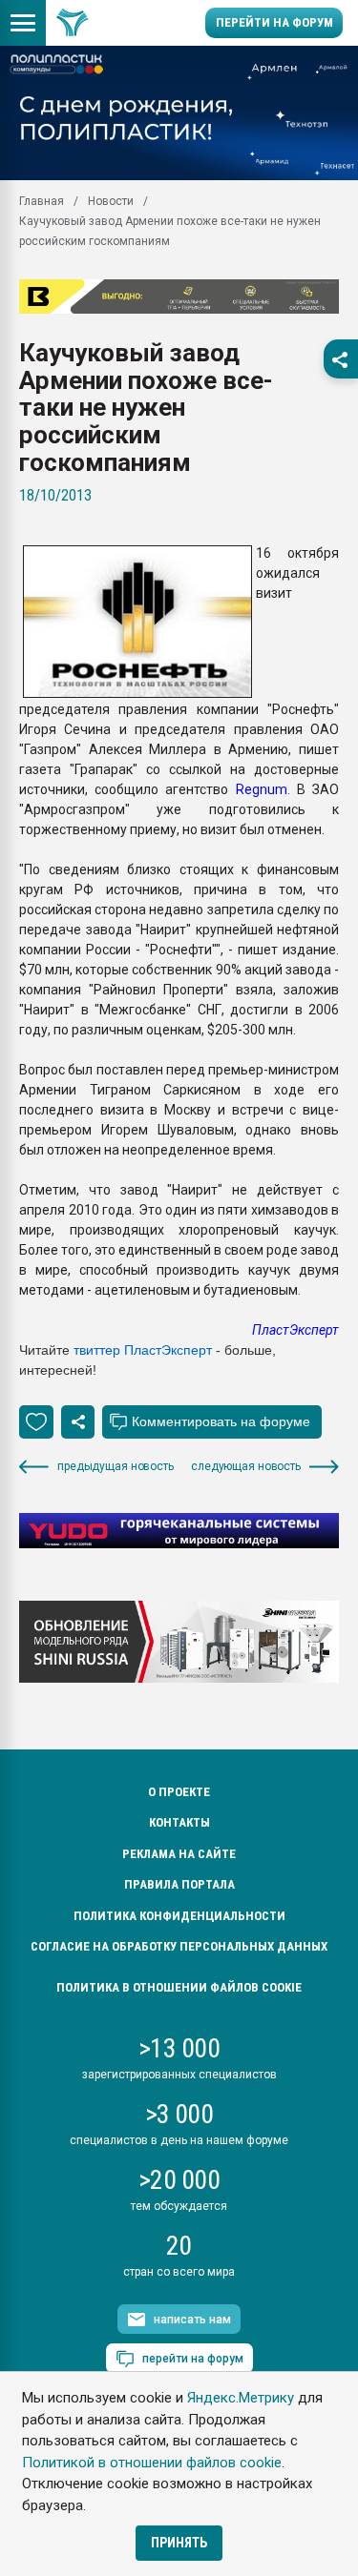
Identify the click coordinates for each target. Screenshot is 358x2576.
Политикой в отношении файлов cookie (152, 2463)
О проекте (179, 1792)
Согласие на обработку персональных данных (179, 1946)
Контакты (179, 1822)
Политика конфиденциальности (179, 1916)
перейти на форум (193, 2359)
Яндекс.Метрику (241, 2398)
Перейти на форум (274, 22)
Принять (179, 2543)
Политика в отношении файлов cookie (179, 1987)
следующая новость (246, 1466)
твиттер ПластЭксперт (143, 1350)
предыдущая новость (116, 1466)
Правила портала (179, 1884)
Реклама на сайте (179, 1854)
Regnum (262, 789)
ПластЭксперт (295, 1330)
